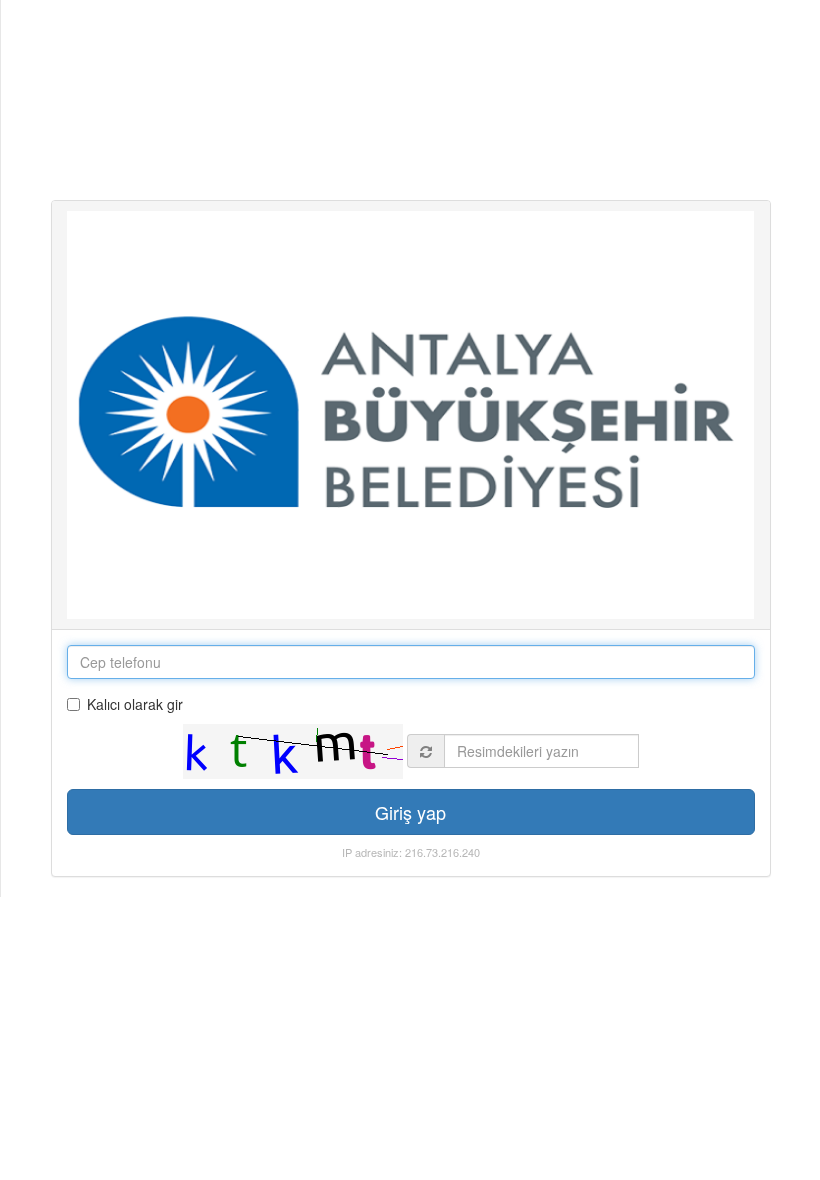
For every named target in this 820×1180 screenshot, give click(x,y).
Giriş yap (410, 812)
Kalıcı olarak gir (135, 704)
